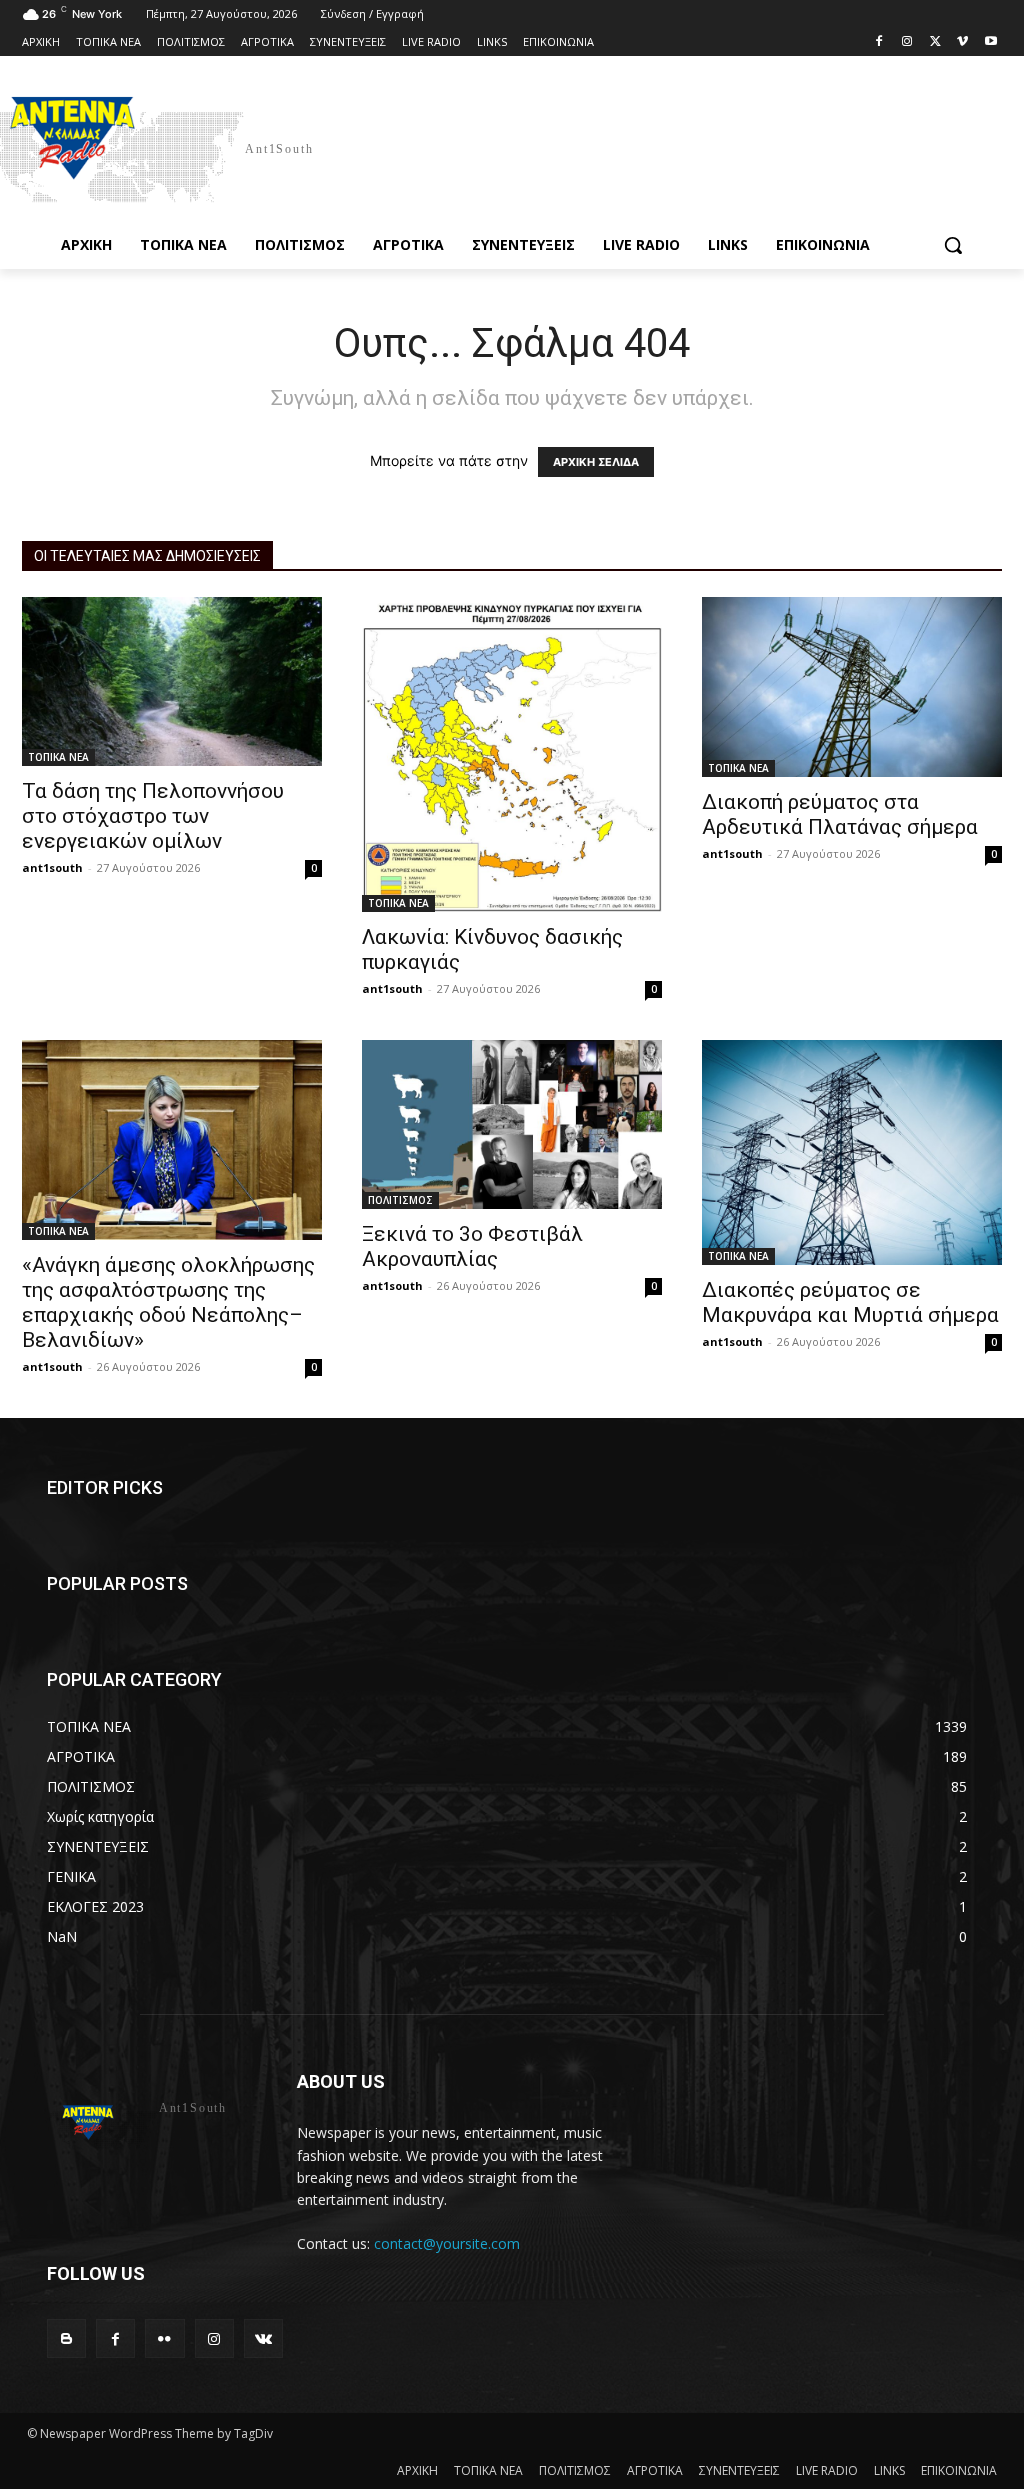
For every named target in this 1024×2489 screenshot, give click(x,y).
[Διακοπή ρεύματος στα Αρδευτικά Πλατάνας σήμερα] (852, 687)
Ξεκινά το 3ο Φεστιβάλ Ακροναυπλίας (472, 1246)
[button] (953, 245)
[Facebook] (879, 42)
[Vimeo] (962, 42)
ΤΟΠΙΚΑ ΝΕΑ (58, 757)
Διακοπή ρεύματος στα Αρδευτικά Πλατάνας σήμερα (840, 814)
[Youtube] (990, 42)
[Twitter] (935, 42)
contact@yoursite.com (447, 2243)
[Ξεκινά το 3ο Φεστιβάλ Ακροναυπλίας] (512, 1124)
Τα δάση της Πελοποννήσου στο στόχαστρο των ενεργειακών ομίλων (153, 816)
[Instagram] (907, 42)
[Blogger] (66, 2338)
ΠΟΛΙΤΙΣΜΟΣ (400, 1200)
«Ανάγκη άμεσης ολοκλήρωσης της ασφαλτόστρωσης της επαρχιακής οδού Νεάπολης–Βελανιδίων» (168, 1302)
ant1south (52, 867)
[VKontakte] (263, 2338)
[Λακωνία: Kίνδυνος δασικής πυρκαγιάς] (512, 754)
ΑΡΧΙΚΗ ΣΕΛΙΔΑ (596, 462)
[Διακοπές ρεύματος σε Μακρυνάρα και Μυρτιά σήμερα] (852, 1152)
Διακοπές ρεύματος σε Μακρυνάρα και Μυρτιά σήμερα (850, 1302)
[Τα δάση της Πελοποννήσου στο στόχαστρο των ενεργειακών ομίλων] (172, 681)
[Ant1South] (143, 148)
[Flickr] (164, 2338)
